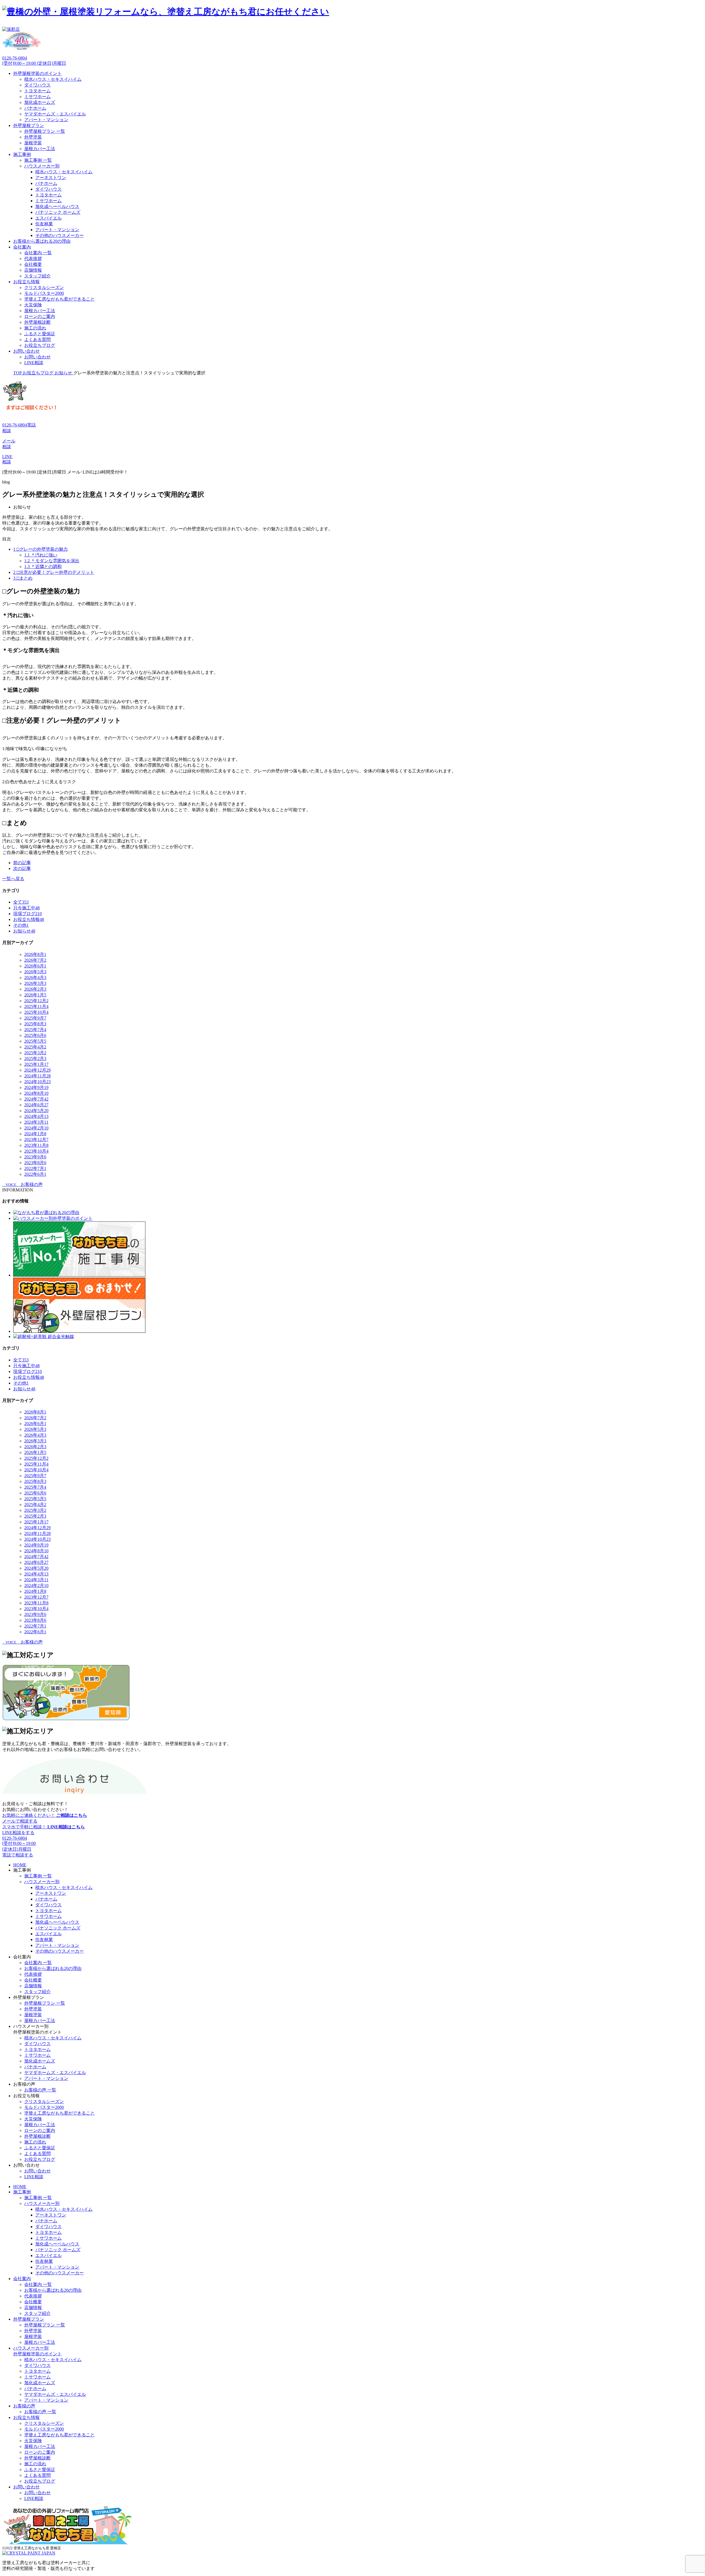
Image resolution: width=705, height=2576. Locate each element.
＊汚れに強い (41, 555)
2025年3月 (35, 1053)
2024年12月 (37, 1070)
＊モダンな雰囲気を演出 (52, 561)
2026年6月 (35, 966)
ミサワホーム (37, 97)
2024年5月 (36, 1111)
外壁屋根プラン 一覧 (45, 131)
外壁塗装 (33, 137)
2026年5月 (35, 972)
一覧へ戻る (13, 879)
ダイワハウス (37, 85)
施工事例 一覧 (38, 160)
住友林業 (44, 224)
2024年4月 (36, 1116)
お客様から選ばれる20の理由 (42, 241)
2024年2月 (36, 1128)
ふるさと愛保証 (40, 334)
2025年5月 (35, 1041)
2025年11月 (36, 1006)
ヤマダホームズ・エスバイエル (55, 114)
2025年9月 (35, 1018)
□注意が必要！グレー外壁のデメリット (54, 572)
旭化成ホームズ (40, 102)
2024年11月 (37, 1076)
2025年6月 (35, 1035)
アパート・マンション (46, 120)
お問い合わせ (26, 351)
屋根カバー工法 (40, 149)
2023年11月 (36, 1145)
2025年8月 (35, 1024)
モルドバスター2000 (44, 293)
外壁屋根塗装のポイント (37, 73)
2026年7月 (35, 960)
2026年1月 (35, 995)
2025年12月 (36, 1001)
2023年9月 (35, 1157)
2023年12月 (36, 1140)
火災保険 (33, 305)
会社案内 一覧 (38, 253)
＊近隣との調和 (43, 567)
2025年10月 (36, 1012)
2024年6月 (36, 1105)
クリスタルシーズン (44, 287)
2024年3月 (36, 1122)
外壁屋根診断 (37, 322)
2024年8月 (36, 1093)
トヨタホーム (37, 91)
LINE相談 (34, 363)
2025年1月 (36, 1064)
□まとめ (23, 578)
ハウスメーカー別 (42, 166)
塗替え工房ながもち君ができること (59, 299)
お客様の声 (24, 2406)
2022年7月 (35, 1168)
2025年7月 (35, 1030)
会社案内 (22, 247)
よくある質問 (37, 340)
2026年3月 (35, 983)
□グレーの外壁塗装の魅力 (40, 549)
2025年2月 (35, 1059)
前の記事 (22, 863)
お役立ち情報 (26, 282)
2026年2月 (35, 989)
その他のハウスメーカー (59, 235)
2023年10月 (36, 1151)
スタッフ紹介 (37, 276)
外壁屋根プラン (29, 125)
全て (21, 902)
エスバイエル (48, 218)
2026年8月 (35, 954)
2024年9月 (36, 1087)
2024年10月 (37, 1082)
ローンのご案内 (40, 316)
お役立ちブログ (40, 345)
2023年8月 (35, 1163)
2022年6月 (35, 1174)
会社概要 (33, 264)
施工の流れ (35, 328)
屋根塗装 (33, 143)
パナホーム (35, 108)
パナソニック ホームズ (58, 212)
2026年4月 (35, 978)
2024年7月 (36, 1099)
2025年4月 (35, 1047)
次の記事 (22, 868)
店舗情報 (33, 270)
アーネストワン (51, 178)
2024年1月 (35, 1134)
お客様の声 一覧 (40, 2090)
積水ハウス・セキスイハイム (53, 79)
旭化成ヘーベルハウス (57, 206)
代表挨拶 (33, 259)
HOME (20, 1865)
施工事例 (22, 154)
